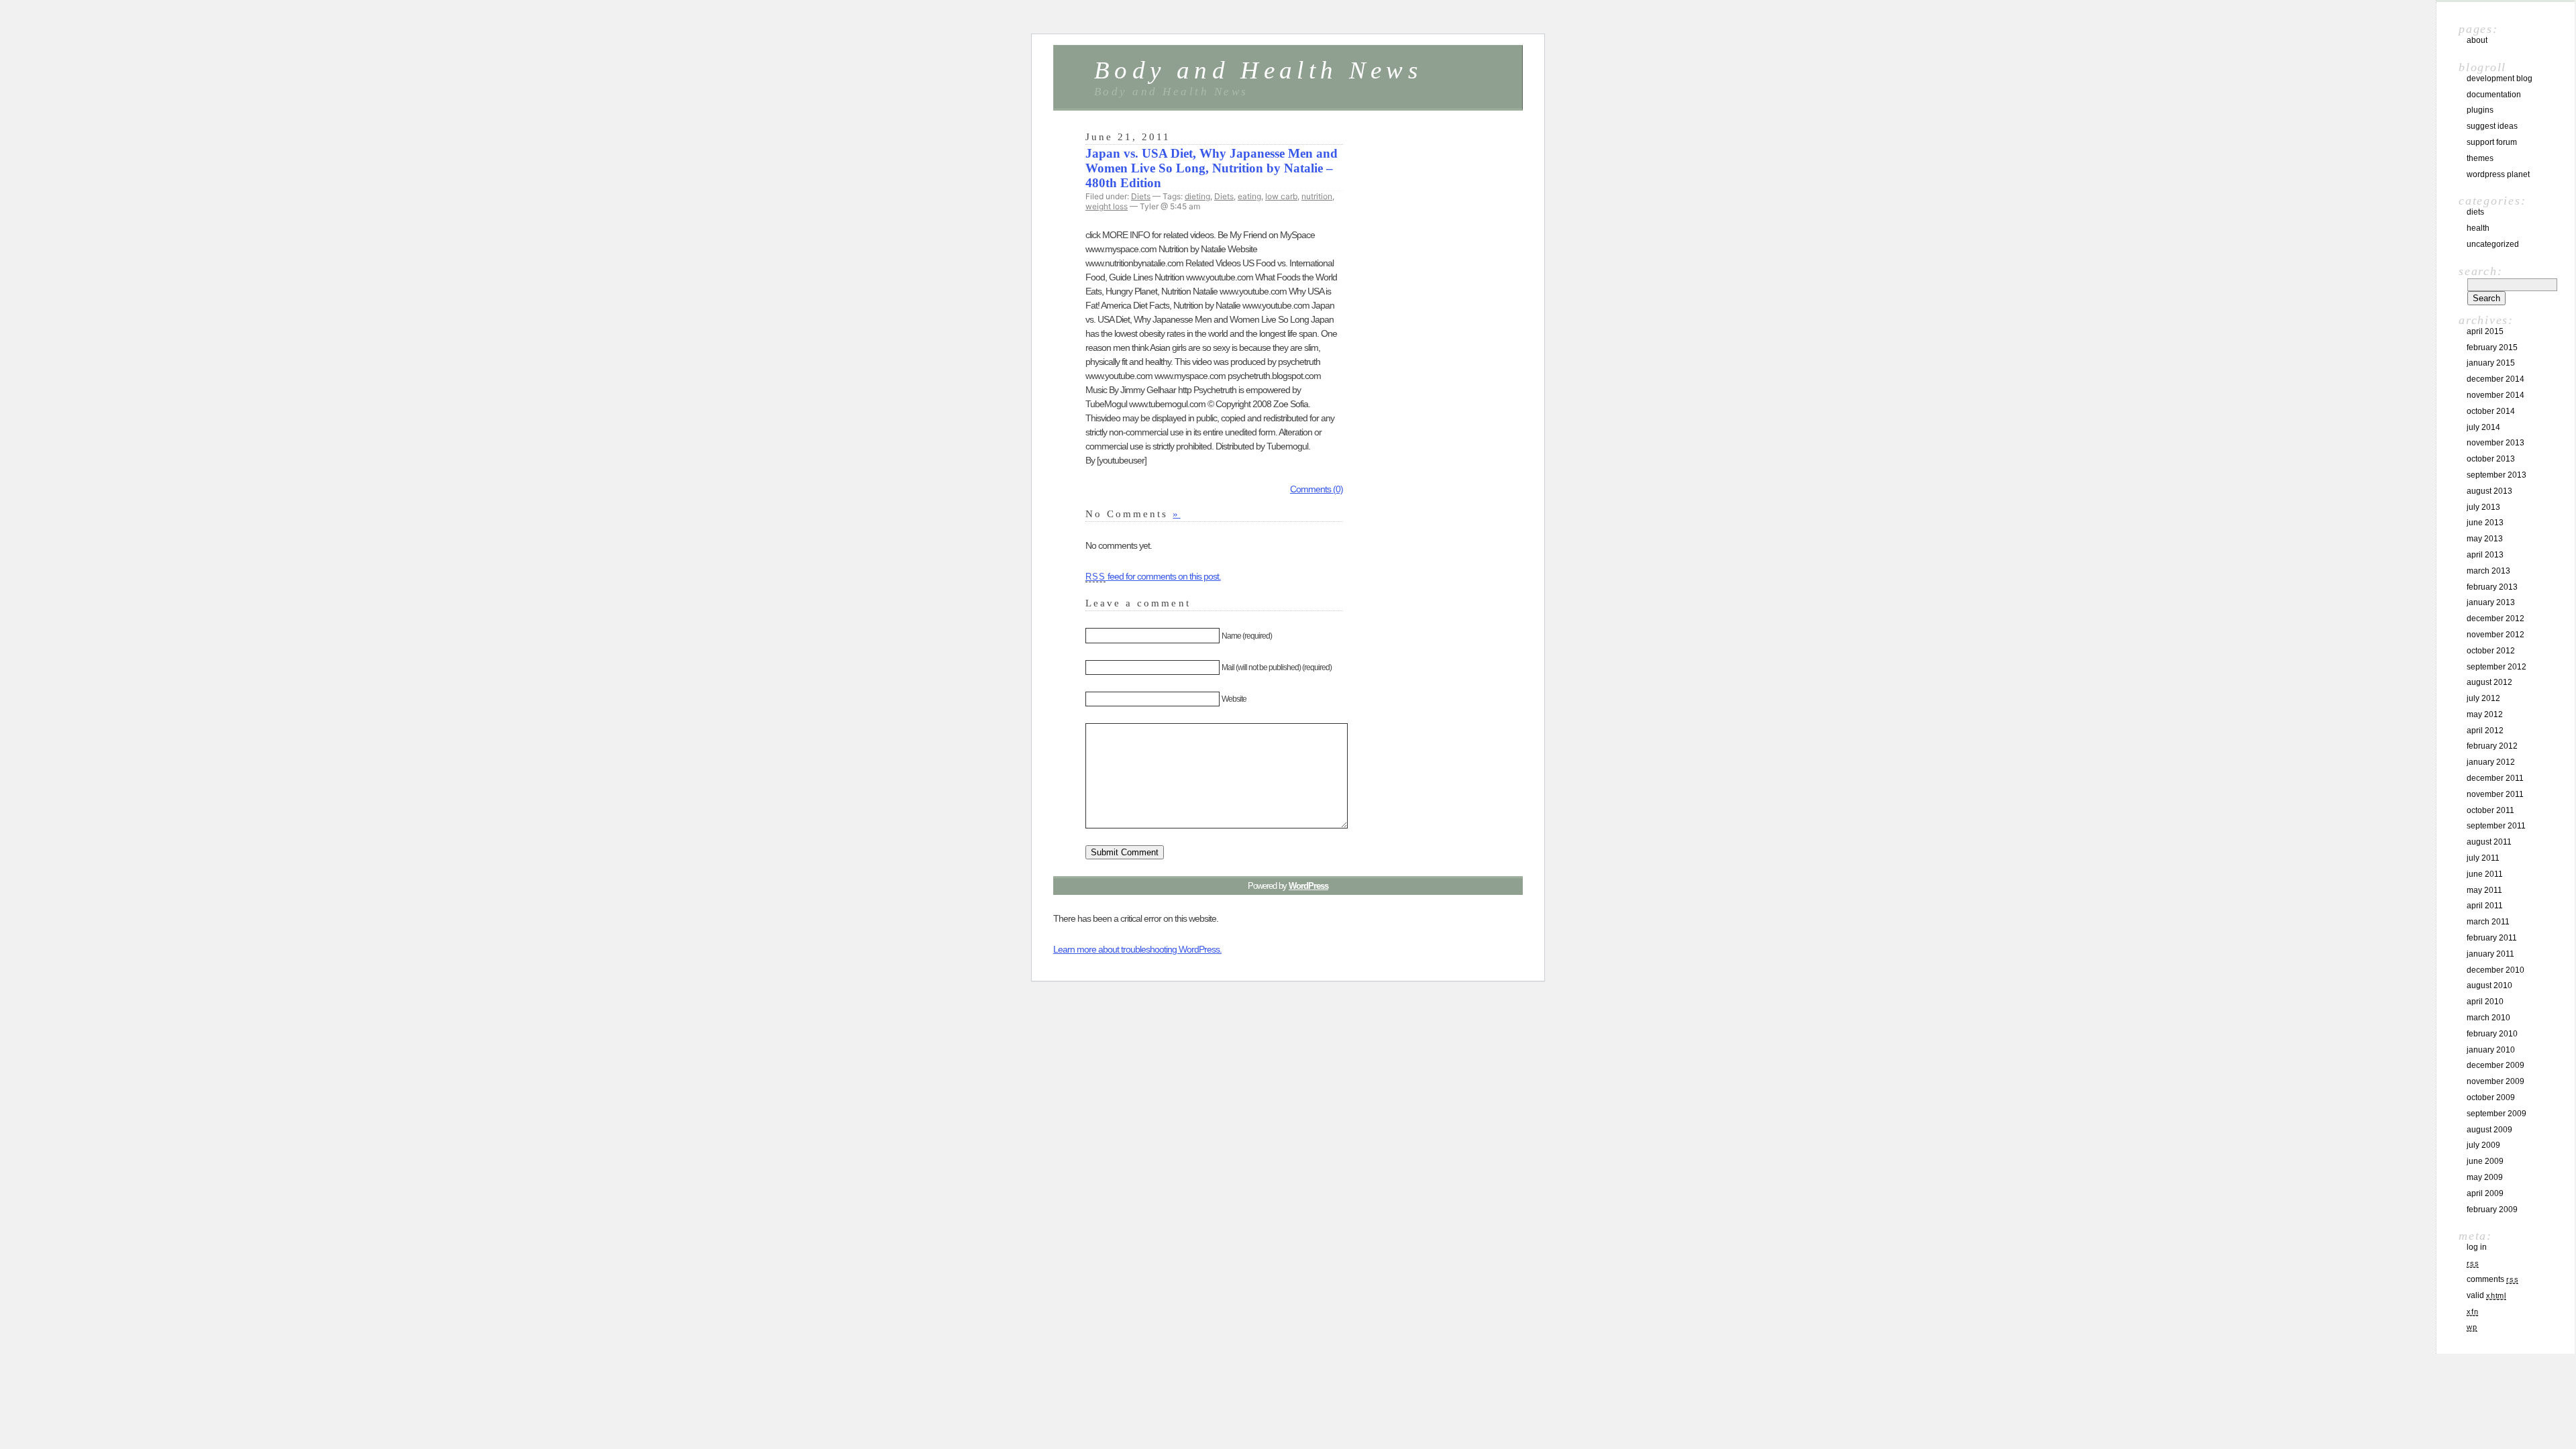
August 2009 (2489, 1130)
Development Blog (2500, 78)
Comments (2492, 1279)
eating (1249, 196)
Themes (2480, 158)
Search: (2480, 271)
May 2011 (2484, 890)
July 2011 (2483, 858)
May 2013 (2485, 539)
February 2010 (2492, 1034)
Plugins (2480, 110)
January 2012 (2491, 762)
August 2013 (2489, 491)
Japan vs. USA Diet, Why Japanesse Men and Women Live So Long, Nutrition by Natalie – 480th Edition (1212, 168)
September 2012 (2497, 667)
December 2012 (2495, 619)
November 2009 (2495, 1081)
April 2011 (2485, 906)
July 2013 (2483, 507)
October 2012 (2491, 651)
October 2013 (2491, 459)
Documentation (2494, 95)
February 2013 (2492, 587)
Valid (2486, 1295)
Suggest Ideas (2492, 126)
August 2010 (2489, 985)
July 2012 (2483, 698)
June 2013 (2485, 523)
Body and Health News (1258, 70)
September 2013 (2497, 475)
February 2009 (2492, 1210)
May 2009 (2485, 1177)
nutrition (1317, 196)
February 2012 (2492, 746)
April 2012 (2485, 731)
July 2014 (2483, 427)
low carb (1281, 196)
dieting (1197, 196)
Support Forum (2492, 142)
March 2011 (2488, 922)
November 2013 (2495, 443)
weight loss (1107, 206)
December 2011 (2495, 778)
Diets (1141, 196)
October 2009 (2491, 1097)
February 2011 (2492, 938)
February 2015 (2492, 347)
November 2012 (2495, 635)
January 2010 (2491, 1050)
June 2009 (2485, 1161)
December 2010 (2495, 970)
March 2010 (2488, 1018)
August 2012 (2489, 682)
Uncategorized (2493, 244)
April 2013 (2485, 555)
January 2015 (2491, 363)
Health (2478, 228)
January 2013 (2491, 602)
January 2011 (2490, 954)
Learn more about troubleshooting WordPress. (1137, 949)
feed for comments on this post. (1153, 576)
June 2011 (2485, 874)
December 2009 (2495, 1065)
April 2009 (2485, 1193)
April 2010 (2485, 1002)
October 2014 (2491, 411)
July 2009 (2483, 1145)
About (2477, 40)
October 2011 (2490, 810)
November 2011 (2495, 794)
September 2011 (2496, 826)
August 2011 (2489, 842)
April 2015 (2485, 331)
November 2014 (2495, 395)
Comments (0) (1317, 489)
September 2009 (2497, 1114)
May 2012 (2485, 714)
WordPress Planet (2498, 174)
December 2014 (2495, 379)
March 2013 (2488, 571)
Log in (2477, 1247)
